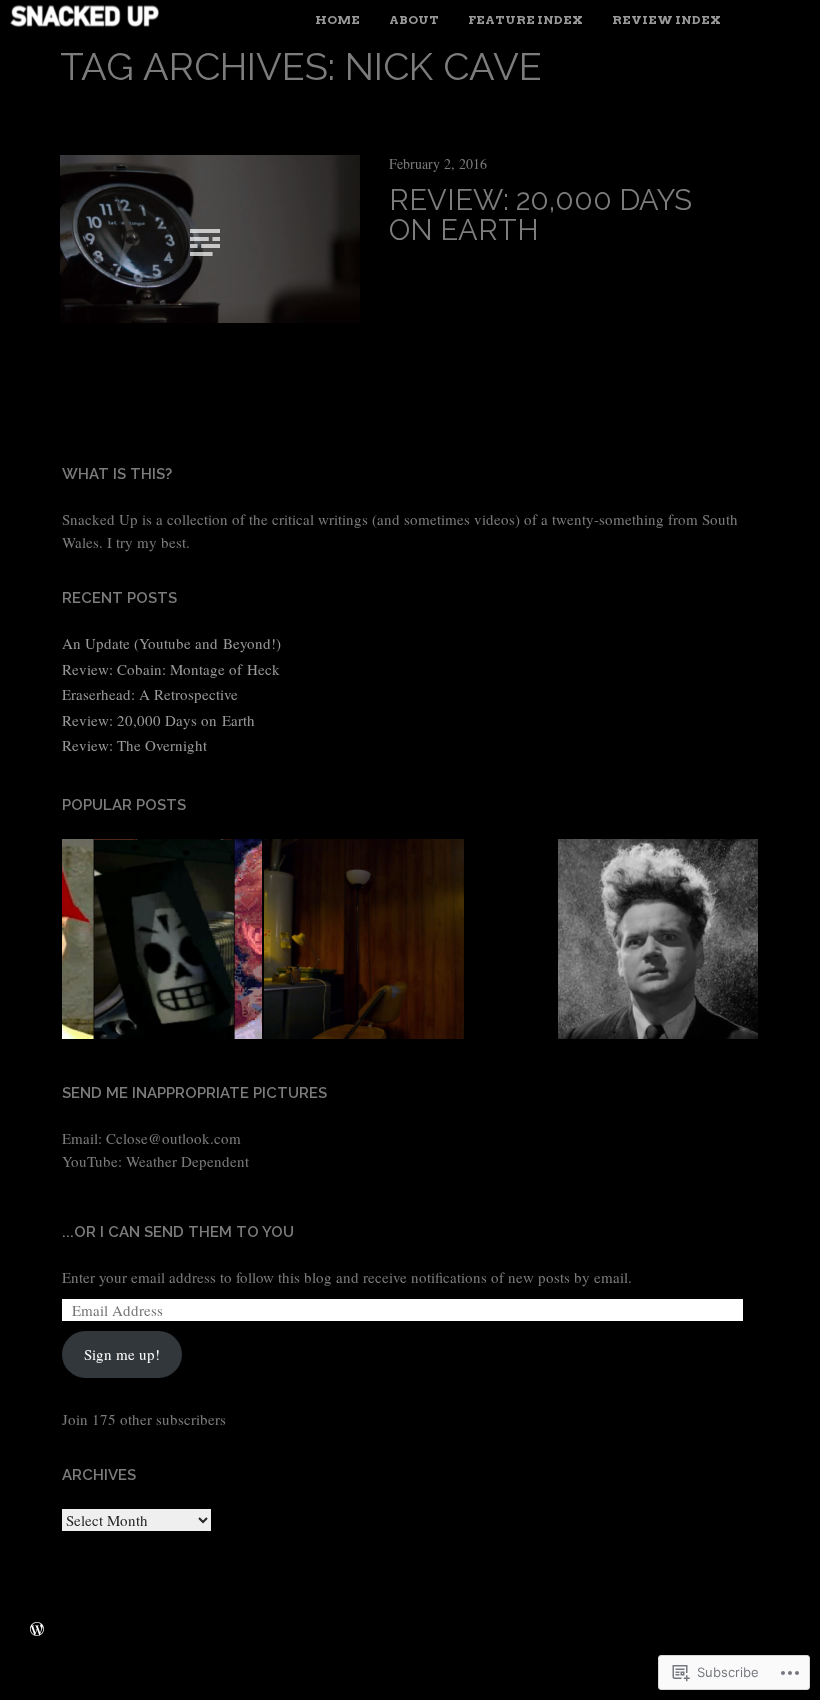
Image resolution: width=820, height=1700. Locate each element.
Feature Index (525, 19)
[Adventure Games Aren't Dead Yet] (162, 942)
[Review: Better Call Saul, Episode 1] (364, 942)
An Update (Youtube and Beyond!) (171, 643)
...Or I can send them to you (178, 1232)
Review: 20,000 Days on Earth (540, 215)
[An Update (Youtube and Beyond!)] (658, 942)
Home (337, 19)
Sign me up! (122, 1354)
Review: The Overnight (134, 745)
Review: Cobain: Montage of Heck (171, 669)
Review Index (666, 19)
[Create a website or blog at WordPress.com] (37, 1629)
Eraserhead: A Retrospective (150, 694)
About (414, 19)
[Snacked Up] (145, 22)
